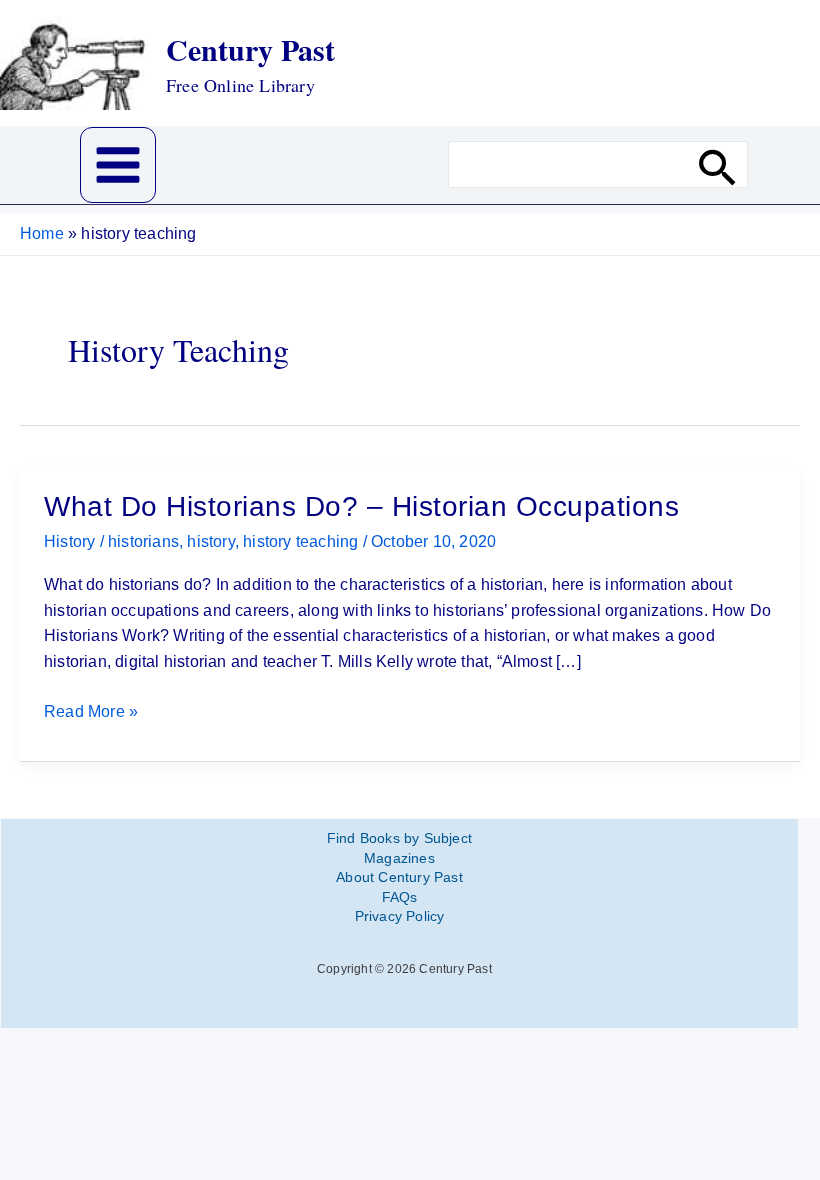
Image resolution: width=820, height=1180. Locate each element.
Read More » (91, 713)
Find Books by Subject (399, 838)
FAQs (400, 897)
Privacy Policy (400, 916)
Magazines (399, 858)
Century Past (250, 49)
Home (42, 233)
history (210, 541)
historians (143, 541)
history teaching (300, 541)
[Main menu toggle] (118, 165)
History (69, 541)
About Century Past (399, 877)
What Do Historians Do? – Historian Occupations (361, 506)
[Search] (718, 164)
